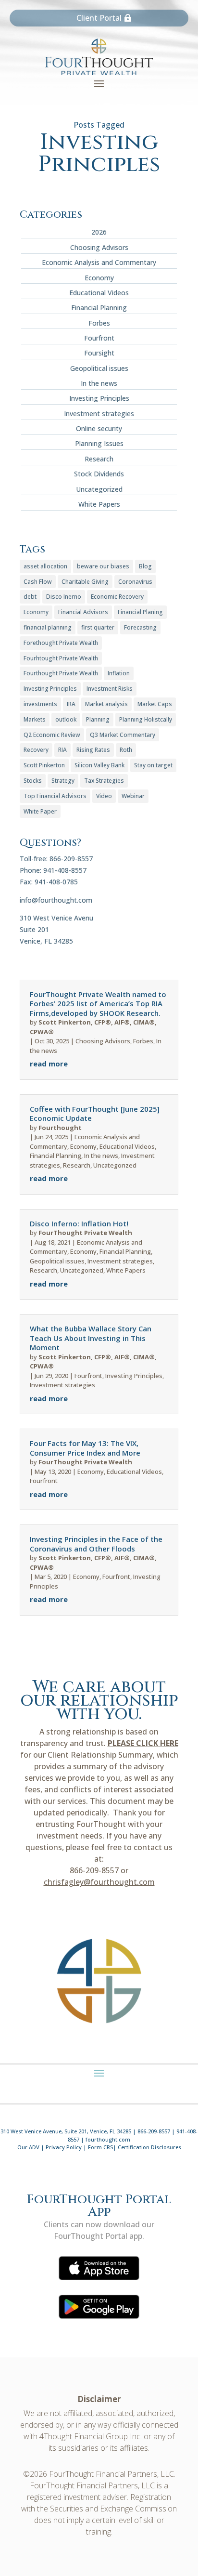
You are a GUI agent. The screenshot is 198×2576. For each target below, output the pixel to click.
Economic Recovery (117, 597)
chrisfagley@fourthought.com (99, 1882)
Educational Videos (99, 293)
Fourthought (60, 1128)
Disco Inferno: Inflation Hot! (79, 1223)
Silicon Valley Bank (99, 765)
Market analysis (106, 704)
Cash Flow (38, 582)
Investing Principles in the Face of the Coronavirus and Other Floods (96, 1544)
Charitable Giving (85, 582)
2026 (99, 232)
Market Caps (155, 704)
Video (104, 796)
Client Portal (99, 18)
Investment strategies (99, 414)
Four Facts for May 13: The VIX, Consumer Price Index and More (85, 1448)
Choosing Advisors (99, 247)
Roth (126, 750)
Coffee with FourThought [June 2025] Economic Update (95, 1114)
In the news (99, 383)
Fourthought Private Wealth (61, 673)
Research (99, 459)
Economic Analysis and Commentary (99, 262)
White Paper (40, 811)
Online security (99, 428)
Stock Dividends (99, 474)
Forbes (99, 323)
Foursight (99, 353)
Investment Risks (110, 689)
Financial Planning (99, 308)
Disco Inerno (64, 597)
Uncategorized (99, 489)
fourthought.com (108, 2139)
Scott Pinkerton (44, 765)
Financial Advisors (83, 612)
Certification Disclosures (149, 2147)
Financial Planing (140, 612)
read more (49, 1064)
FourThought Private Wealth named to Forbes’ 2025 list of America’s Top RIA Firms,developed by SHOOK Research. (98, 1004)
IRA (71, 704)
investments (40, 704)
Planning (98, 719)
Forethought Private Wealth (61, 643)
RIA (62, 750)
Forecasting (140, 627)
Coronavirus (135, 582)
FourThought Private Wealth (85, 1233)
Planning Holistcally (146, 719)
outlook (66, 719)
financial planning (48, 627)
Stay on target (153, 765)
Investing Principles (99, 398)
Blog (145, 566)
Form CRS (100, 2147)
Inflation (119, 673)
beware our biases (103, 566)
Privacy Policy (64, 2147)
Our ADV (28, 2147)
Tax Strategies (104, 781)
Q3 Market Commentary (123, 735)
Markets (35, 719)
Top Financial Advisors (55, 796)
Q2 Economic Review (52, 735)
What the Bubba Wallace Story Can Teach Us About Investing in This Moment (91, 1338)
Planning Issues (99, 443)
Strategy (63, 781)
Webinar (133, 796)
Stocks (33, 781)
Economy (99, 278)
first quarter (98, 627)
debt (30, 597)
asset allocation (45, 566)
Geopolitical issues (99, 368)
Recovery (36, 750)
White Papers (99, 504)
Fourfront (99, 338)
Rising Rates (93, 750)
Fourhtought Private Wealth (61, 658)
